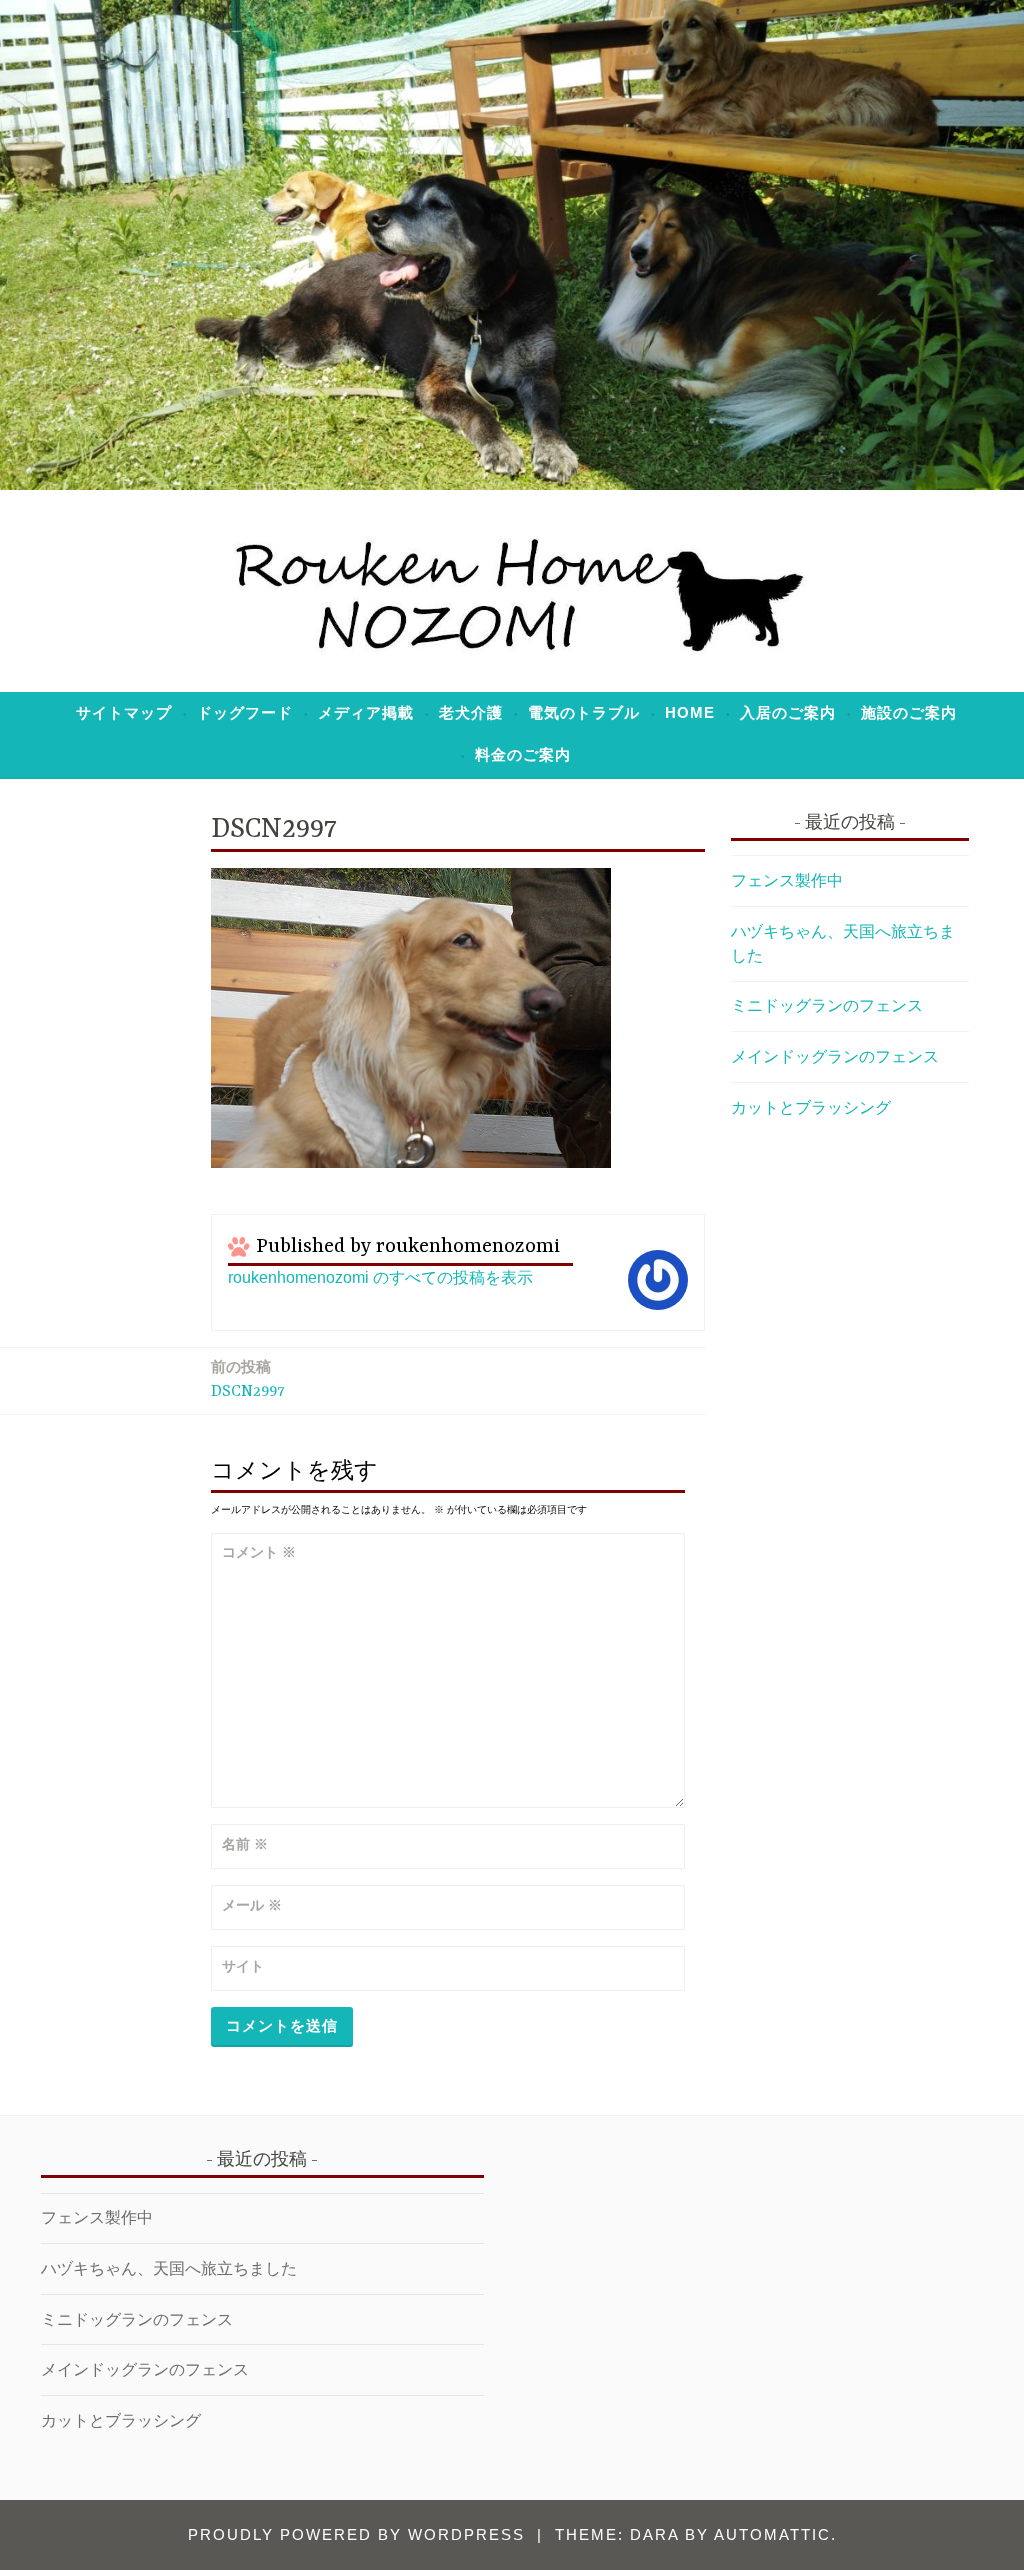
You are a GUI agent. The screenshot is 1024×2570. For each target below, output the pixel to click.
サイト (243, 1966)
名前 (245, 1844)
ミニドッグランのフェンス (827, 1005)
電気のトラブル (584, 712)
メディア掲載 (366, 712)
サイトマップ (124, 712)
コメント (259, 1552)
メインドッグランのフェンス (835, 1056)
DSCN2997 (247, 1379)
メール (252, 1905)
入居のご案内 (788, 712)
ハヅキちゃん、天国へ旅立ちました (169, 2268)
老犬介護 (471, 712)
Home (690, 712)
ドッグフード (245, 712)
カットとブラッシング (811, 1107)
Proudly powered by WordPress (356, 2534)
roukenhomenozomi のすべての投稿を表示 (380, 1277)
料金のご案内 (523, 754)
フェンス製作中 (787, 880)
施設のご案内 (909, 712)
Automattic (772, 2534)
